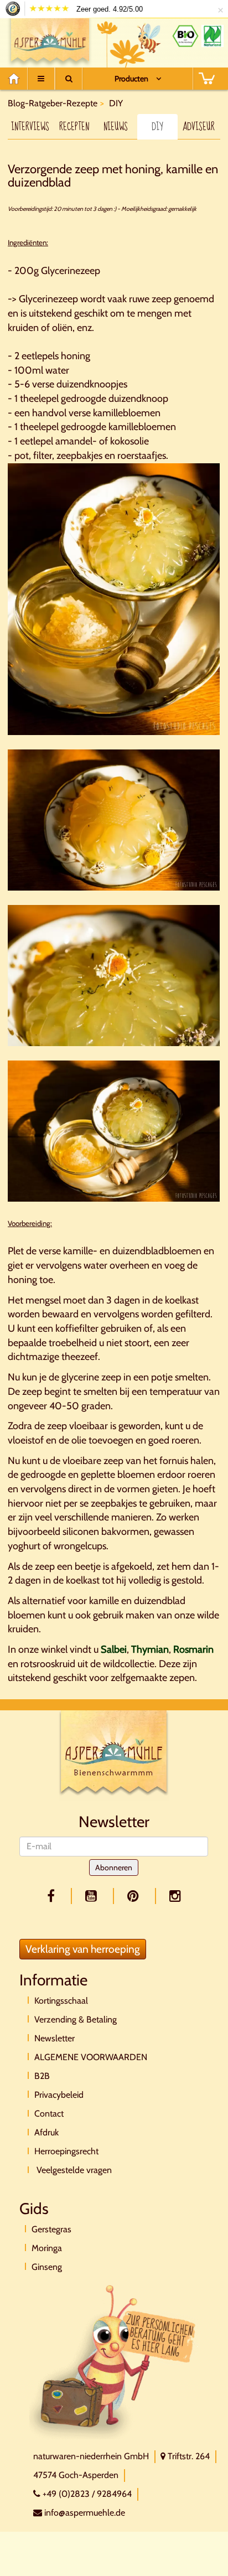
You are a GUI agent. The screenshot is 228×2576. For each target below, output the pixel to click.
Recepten (74, 127)
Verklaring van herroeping (83, 1949)
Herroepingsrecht (66, 2151)
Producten (131, 79)
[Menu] (41, 79)
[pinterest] (135, 1896)
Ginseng (47, 2267)
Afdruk (46, 2132)
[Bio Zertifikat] (185, 36)
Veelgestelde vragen (73, 2170)
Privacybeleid (59, 2095)
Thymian (150, 1649)
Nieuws (116, 127)
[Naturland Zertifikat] (213, 36)
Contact (49, 2114)
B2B (42, 2076)
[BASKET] (206, 79)
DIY (157, 127)
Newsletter (55, 2038)
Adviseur (199, 127)
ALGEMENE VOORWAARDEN (91, 2057)
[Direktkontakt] (113, 2361)
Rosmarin (193, 1649)
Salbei (114, 1649)
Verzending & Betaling (76, 2019)
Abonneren (114, 1868)
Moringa (47, 2248)
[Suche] (69, 79)
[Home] (17, 79)
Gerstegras (51, 2229)
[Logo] (50, 40)
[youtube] (93, 1896)
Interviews (30, 127)
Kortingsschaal (61, 2001)
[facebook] (53, 1896)
